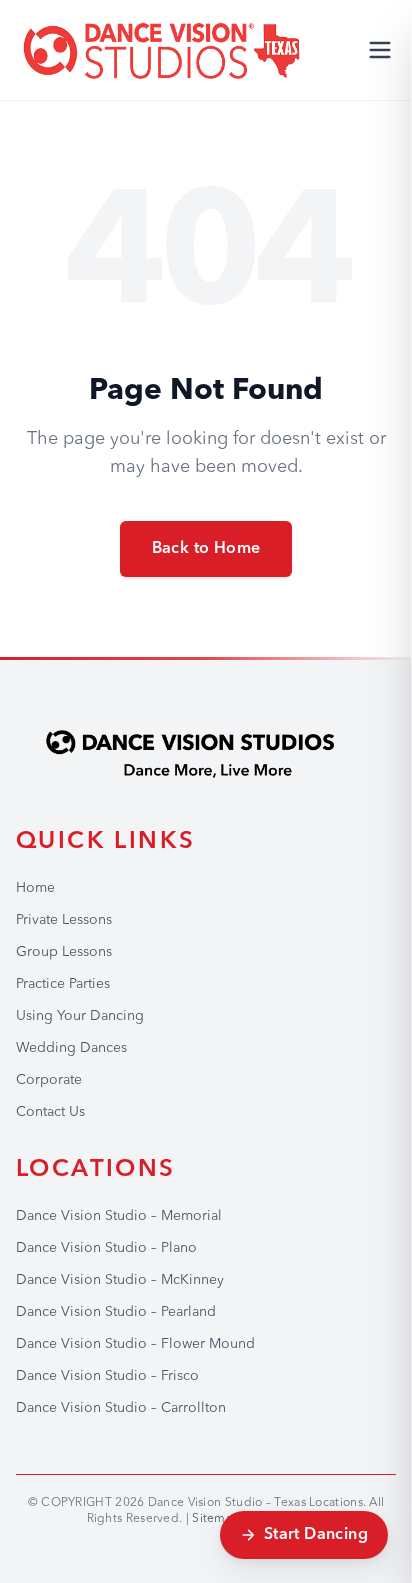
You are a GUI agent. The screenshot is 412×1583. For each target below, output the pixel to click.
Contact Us (50, 1112)
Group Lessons (64, 952)
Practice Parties (63, 984)
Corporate (49, 1080)
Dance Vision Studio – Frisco (107, 1376)
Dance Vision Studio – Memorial (119, 1216)
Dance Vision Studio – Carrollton (121, 1408)
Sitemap (216, 1519)
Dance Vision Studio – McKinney (120, 1280)
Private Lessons (64, 920)
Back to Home (206, 549)
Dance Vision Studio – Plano (106, 1248)
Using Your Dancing (80, 1016)
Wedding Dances (71, 1048)
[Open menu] (380, 50)
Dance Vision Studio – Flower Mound (135, 1344)
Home (35, 888)
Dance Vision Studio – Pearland (116, 1312)
